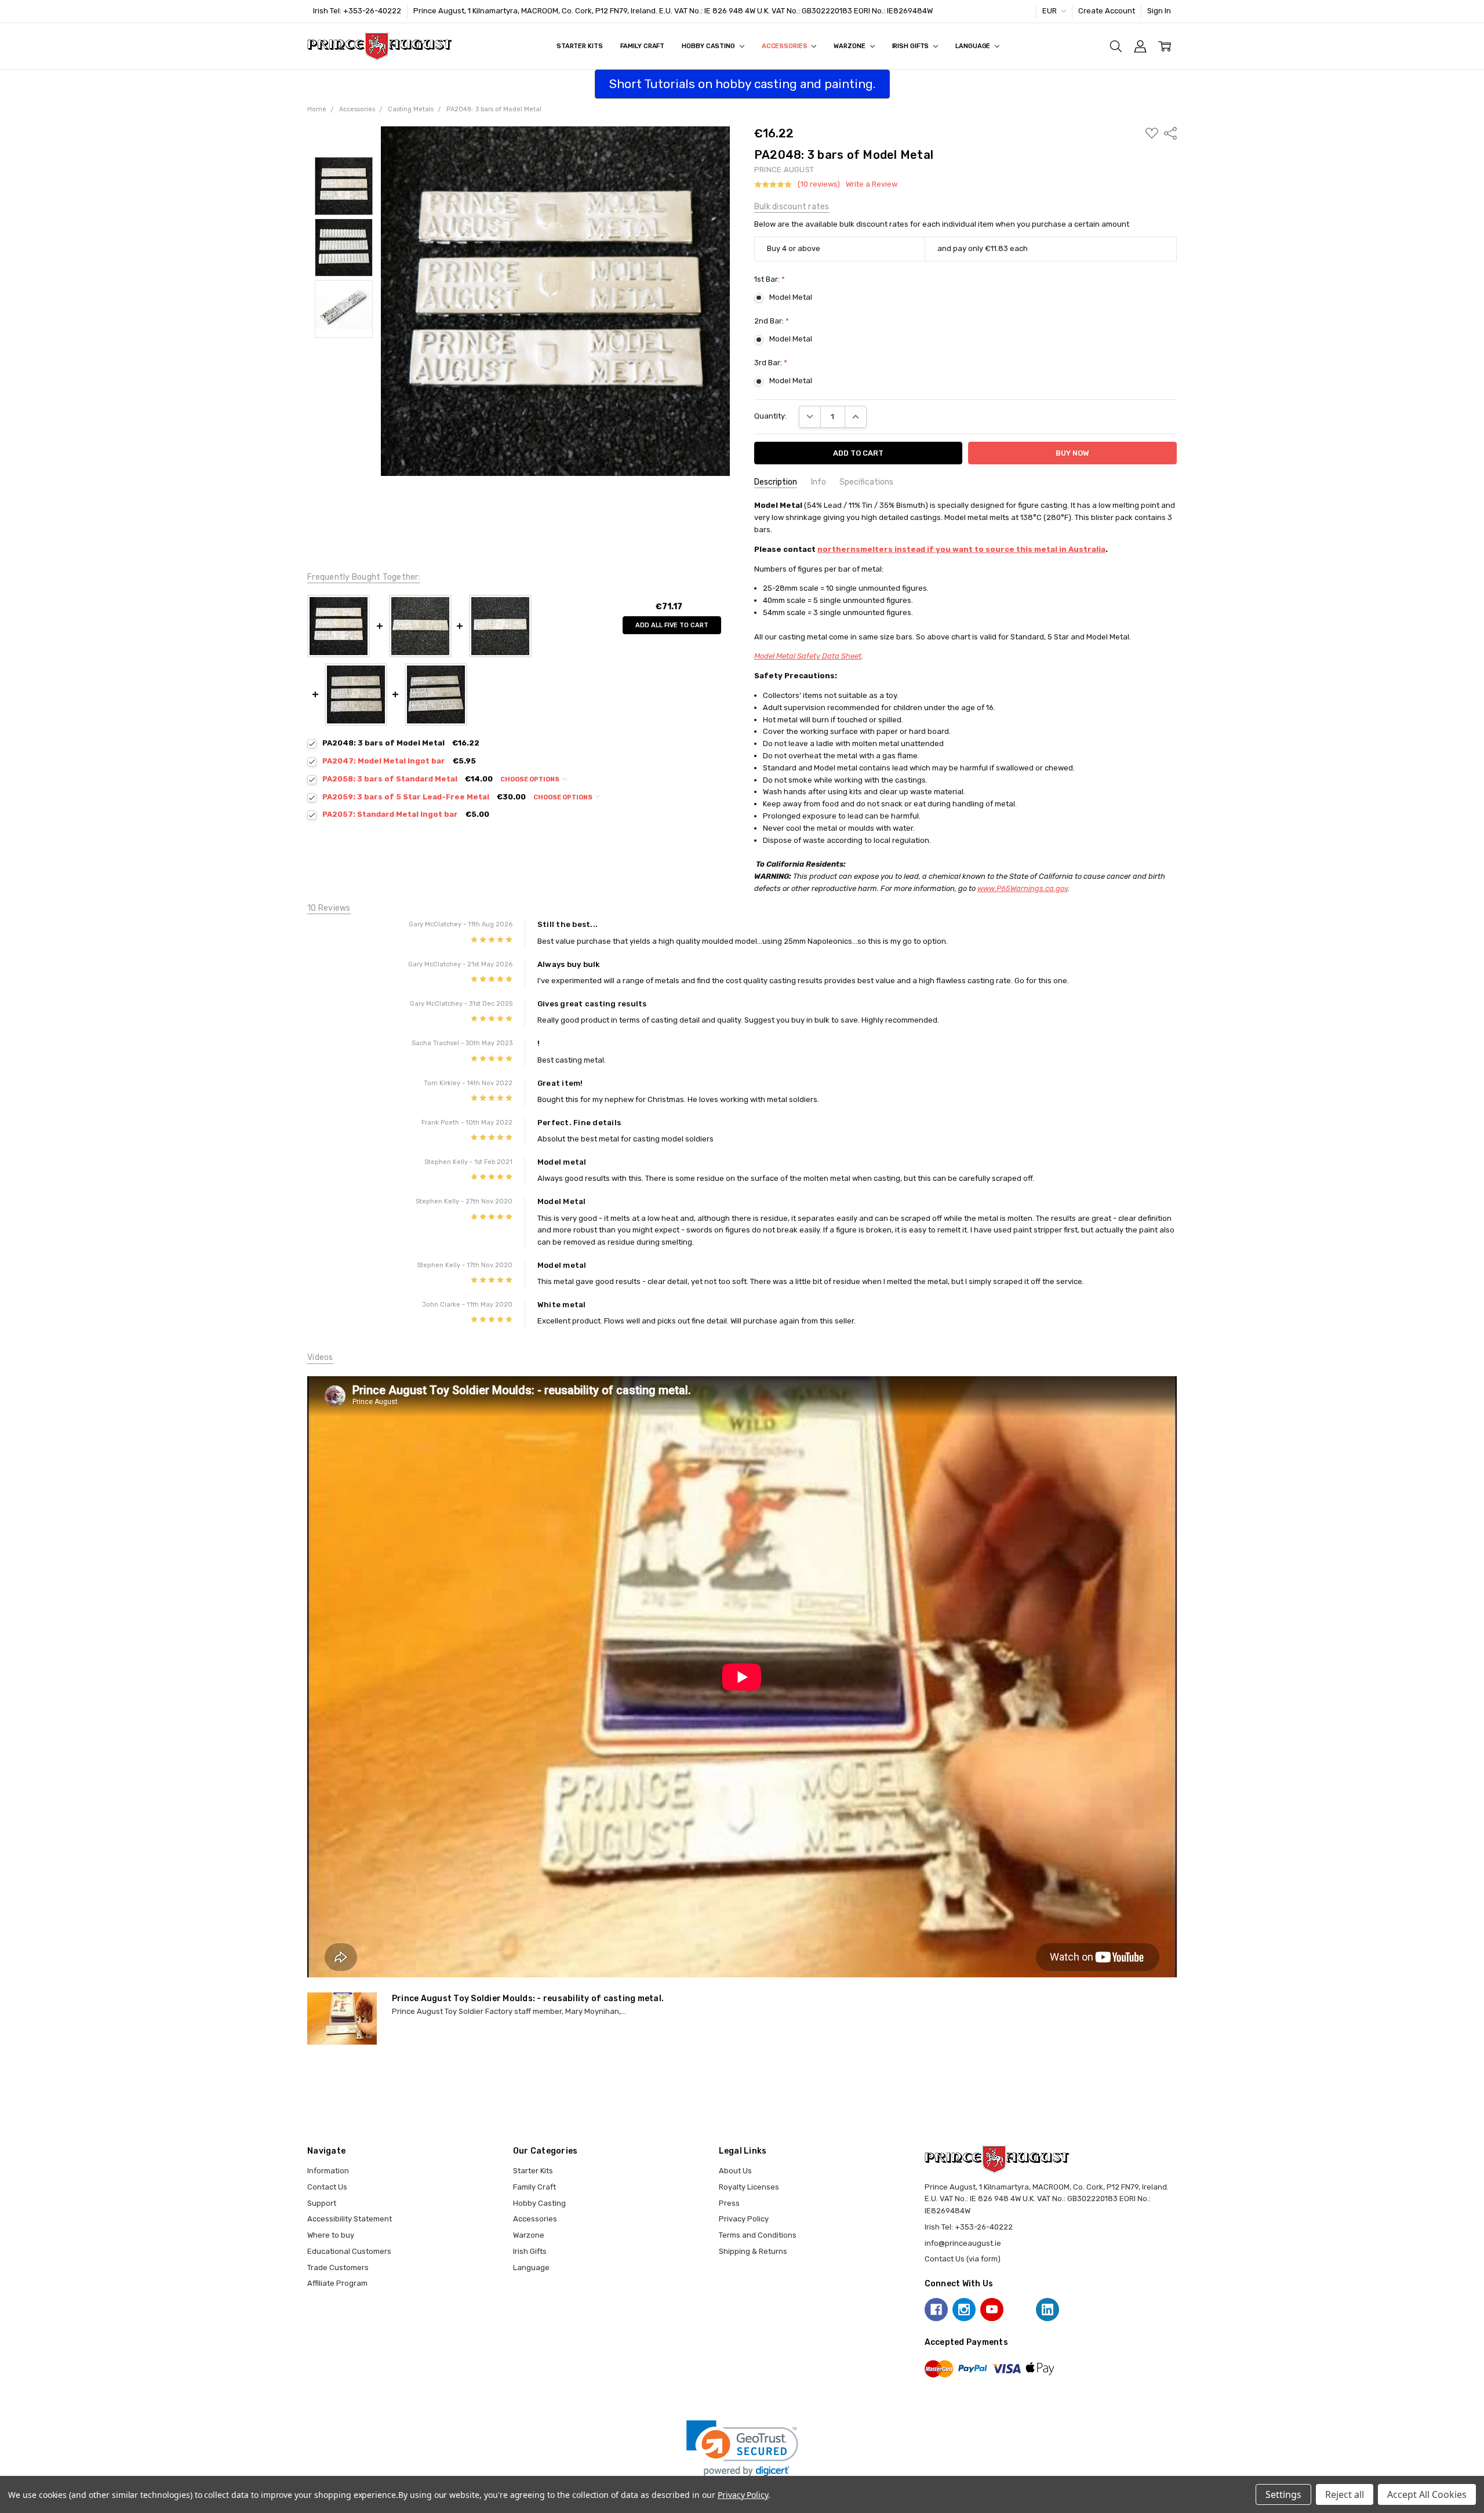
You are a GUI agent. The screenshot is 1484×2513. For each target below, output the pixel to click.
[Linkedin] (1047, 2310)
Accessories (785, 46)
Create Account (1107, 11)
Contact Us (327, 2187)
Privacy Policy (744, 2219)
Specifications (866, 482)
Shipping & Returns (753, 2251)
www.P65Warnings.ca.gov (1023, 888)
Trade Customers (338, 2267)
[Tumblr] (1020, 2310)
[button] (742, 2448)
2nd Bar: (772, 321)
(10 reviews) (819, 184)
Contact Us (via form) (963, 2259)
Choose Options (530, 779)
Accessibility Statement (350, 2219)
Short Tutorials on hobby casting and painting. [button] (742, 84)
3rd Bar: (771, 363)
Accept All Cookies (1427, 2494)
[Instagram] (964, 2310)
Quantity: (770, 416)
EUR (1050, 11)
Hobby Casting (709, 46)
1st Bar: (770, 279)
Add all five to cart (672, 625)
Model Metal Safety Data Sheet (808, 656)
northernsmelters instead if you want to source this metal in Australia (961, 549)
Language (974, 46)
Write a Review (872, 184)
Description (776, 482)
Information (328, 2171)
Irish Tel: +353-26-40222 (357, 11)
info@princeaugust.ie (963, 2243)
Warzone (850, 46)
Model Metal (791, 297)
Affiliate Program (337, 2283)
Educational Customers (349, 2251)
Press (729, 2203)
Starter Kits (580, 46)
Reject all (1345, 2494)
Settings (1283, 2494)
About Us (735, 2171)
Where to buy (331, 2235)
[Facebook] (936, 2310)
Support (322, 2203)
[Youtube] (992, 2310)
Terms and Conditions (758, 2235)
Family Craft (643, 46)
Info (819, 482)
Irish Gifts (912, 46)
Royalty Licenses (749, 2187)
